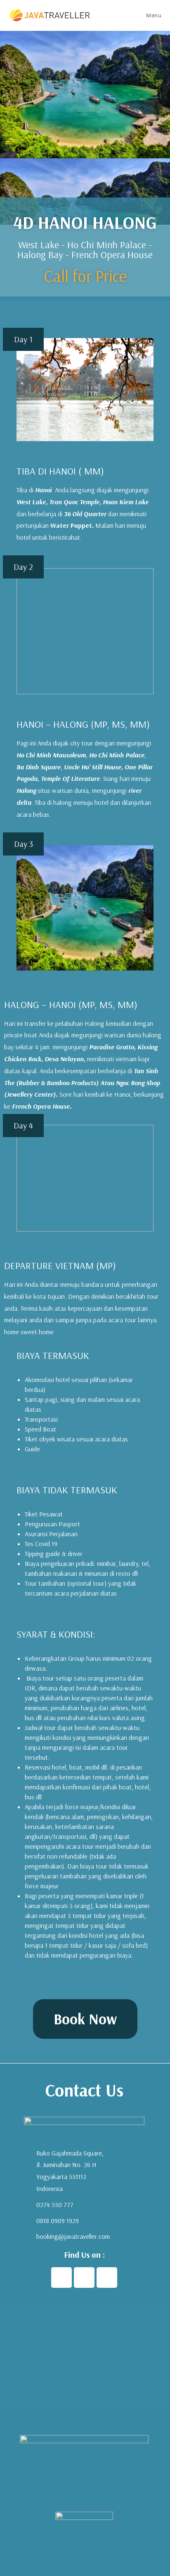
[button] (85, 2019)
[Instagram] (84, 2278)
